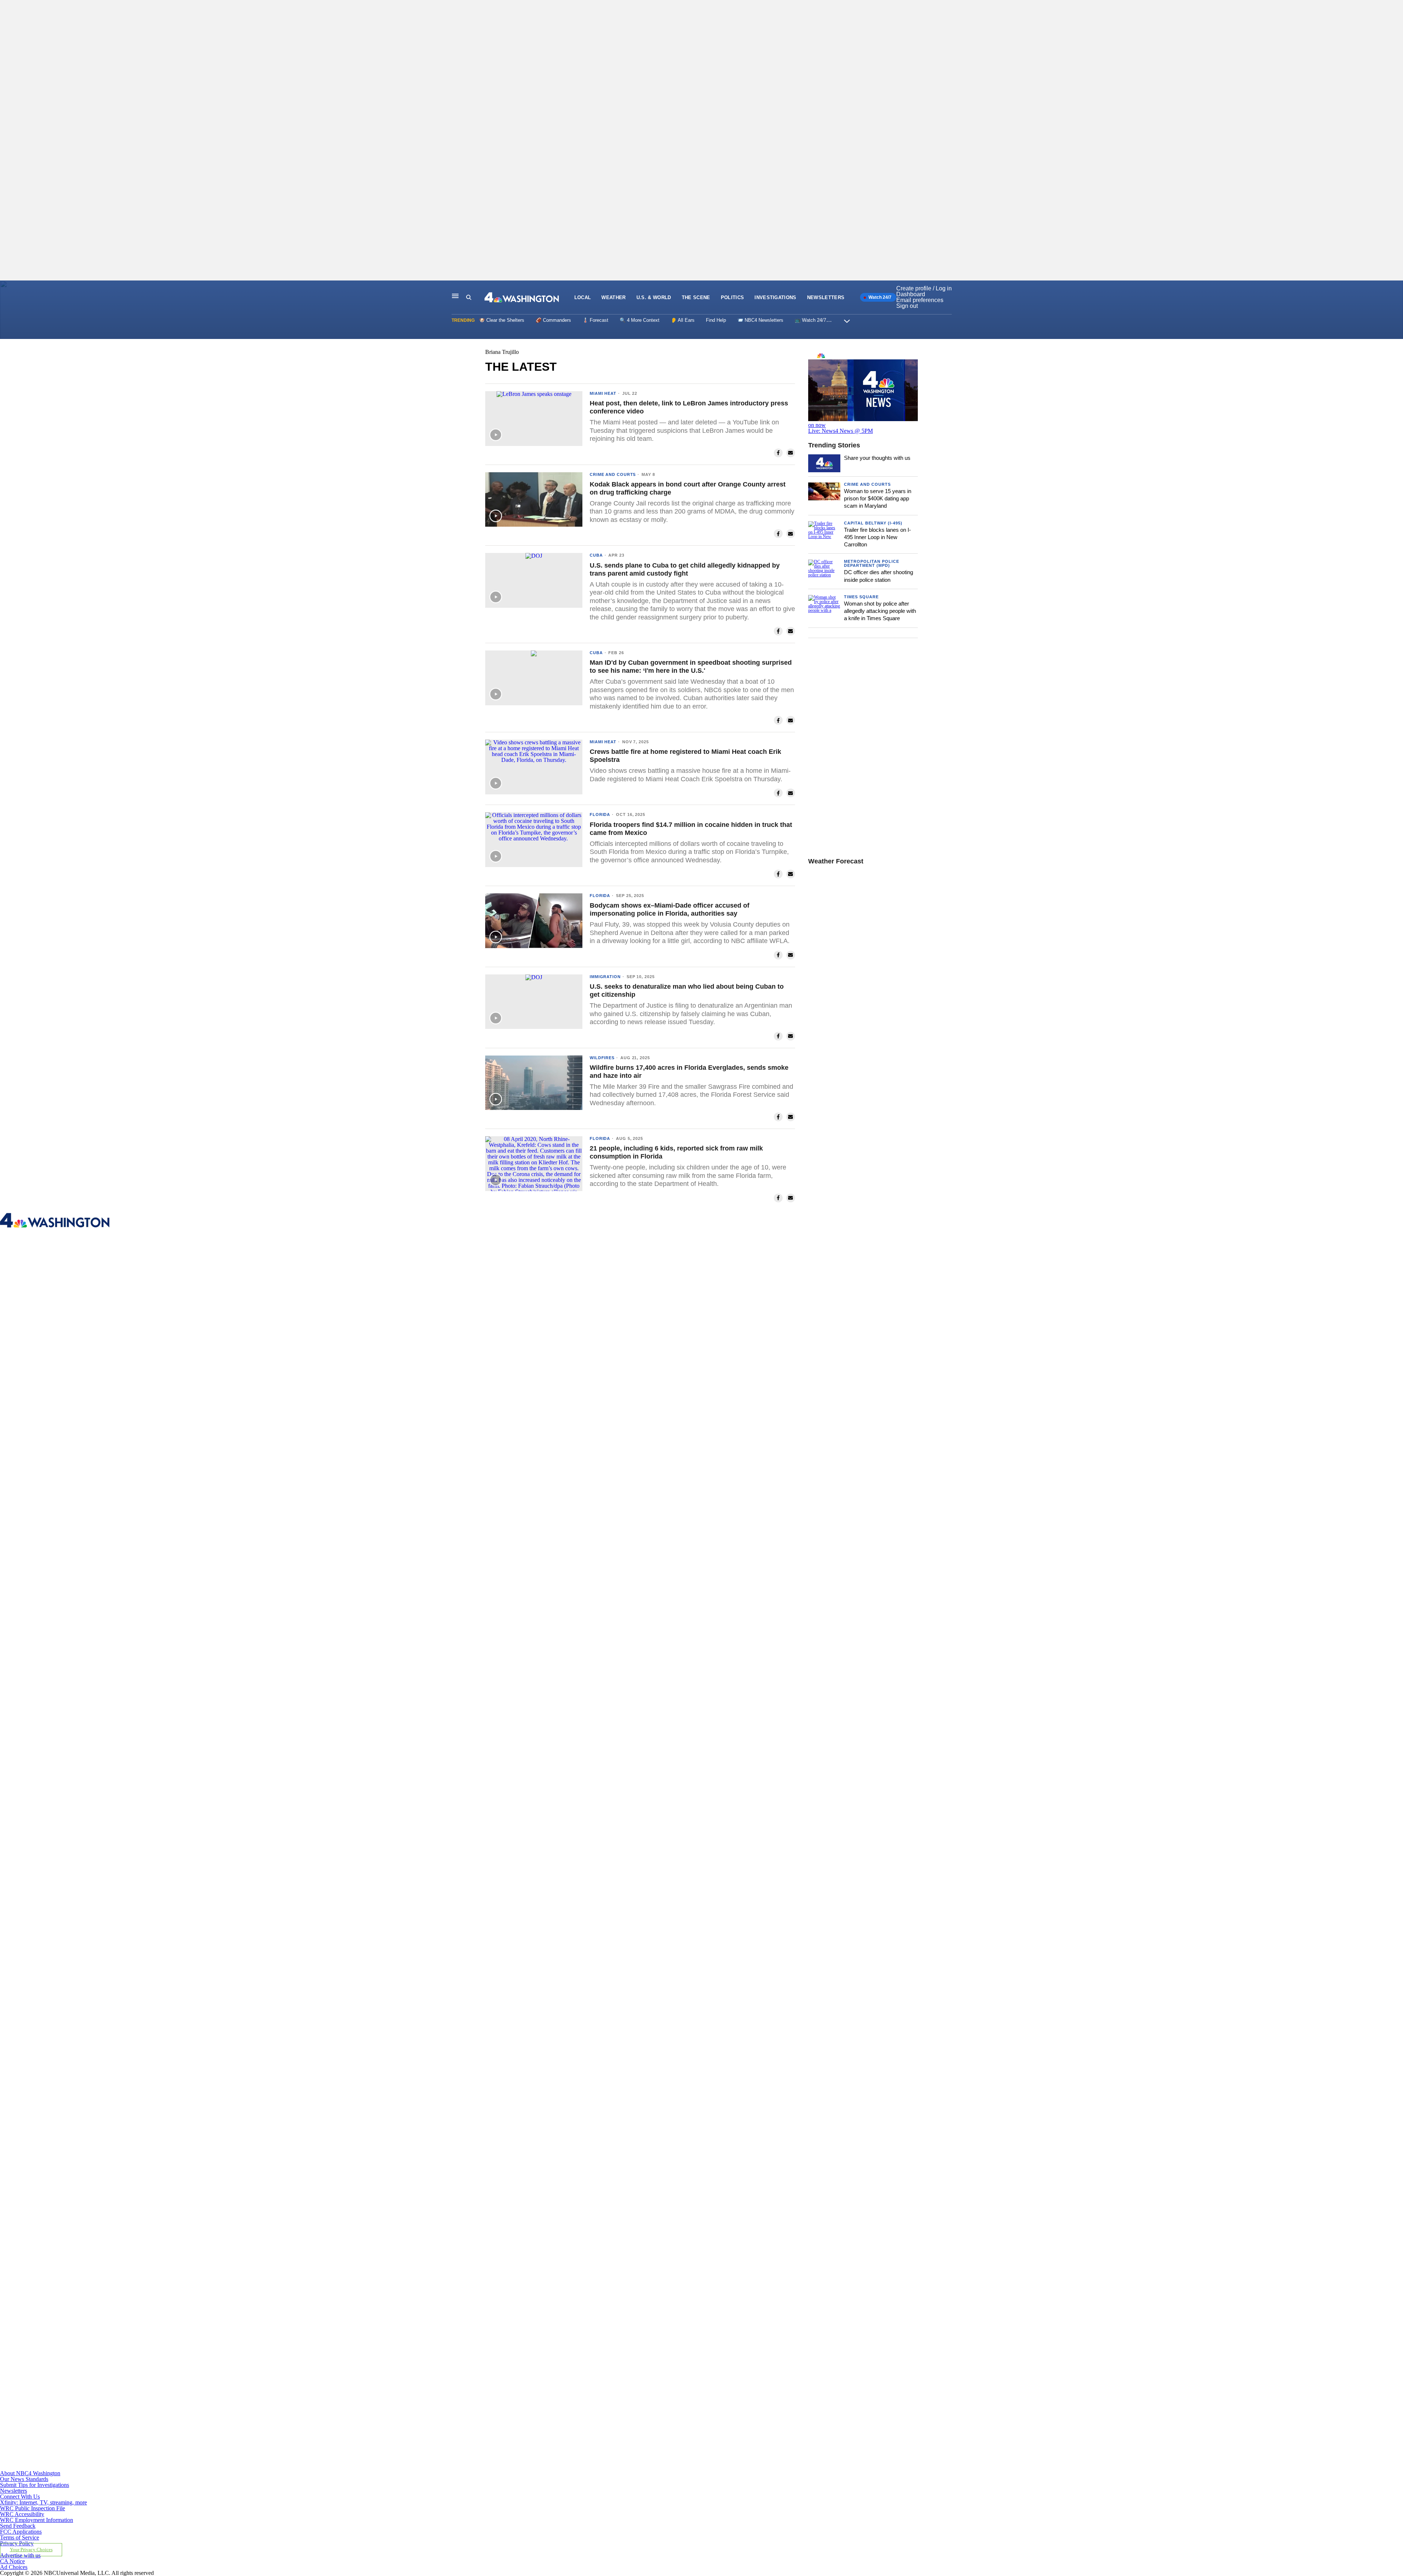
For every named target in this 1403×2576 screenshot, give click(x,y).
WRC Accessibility (22, 2514)
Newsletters (826, 297)
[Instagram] (456, 1848)
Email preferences (920, 300)
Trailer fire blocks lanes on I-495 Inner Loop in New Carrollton (877, 537)
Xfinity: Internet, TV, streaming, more (43, 2502)
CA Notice (12, 2561)
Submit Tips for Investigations (35, 2485)
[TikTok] (456, 2158)
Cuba (596, 555)
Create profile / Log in (924, 288)
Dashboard (911, 294)
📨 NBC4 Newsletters (760, 320)
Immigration (605, 977)
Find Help (716, 320)
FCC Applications (21, 2532)
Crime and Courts (613, 474)
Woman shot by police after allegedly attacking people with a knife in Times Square (880, 611)
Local (583, 297)
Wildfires (602, 1058)
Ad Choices (14, 2567)
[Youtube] (456, 2467)
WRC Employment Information (37, 2520)
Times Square (861, 597)
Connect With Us (20, 2497)
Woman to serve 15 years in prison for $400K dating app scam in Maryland (878, 499)
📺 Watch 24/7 (810, 320)
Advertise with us (20, 2555)
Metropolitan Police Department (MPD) (872, 563)
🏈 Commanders (553, 320)
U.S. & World (654, 297)
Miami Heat (603, 393)
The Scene (696, 297)
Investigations (775, 297)
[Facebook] (456, 1539)
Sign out (907, 306)
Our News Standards (24, 2479)
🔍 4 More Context (640, 320)
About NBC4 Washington (30, 2473)
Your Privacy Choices (31, 2550)
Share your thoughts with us (877, 458)
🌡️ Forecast (595, 320)
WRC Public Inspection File (33, 2508)
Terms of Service (20, 2537)
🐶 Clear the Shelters (502, 320)
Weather (613, 297)
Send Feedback (18, 2526)
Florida (600, 814)
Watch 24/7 (879, 297)
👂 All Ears (683, 320)
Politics (733, 297)
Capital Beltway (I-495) (873, 523)
